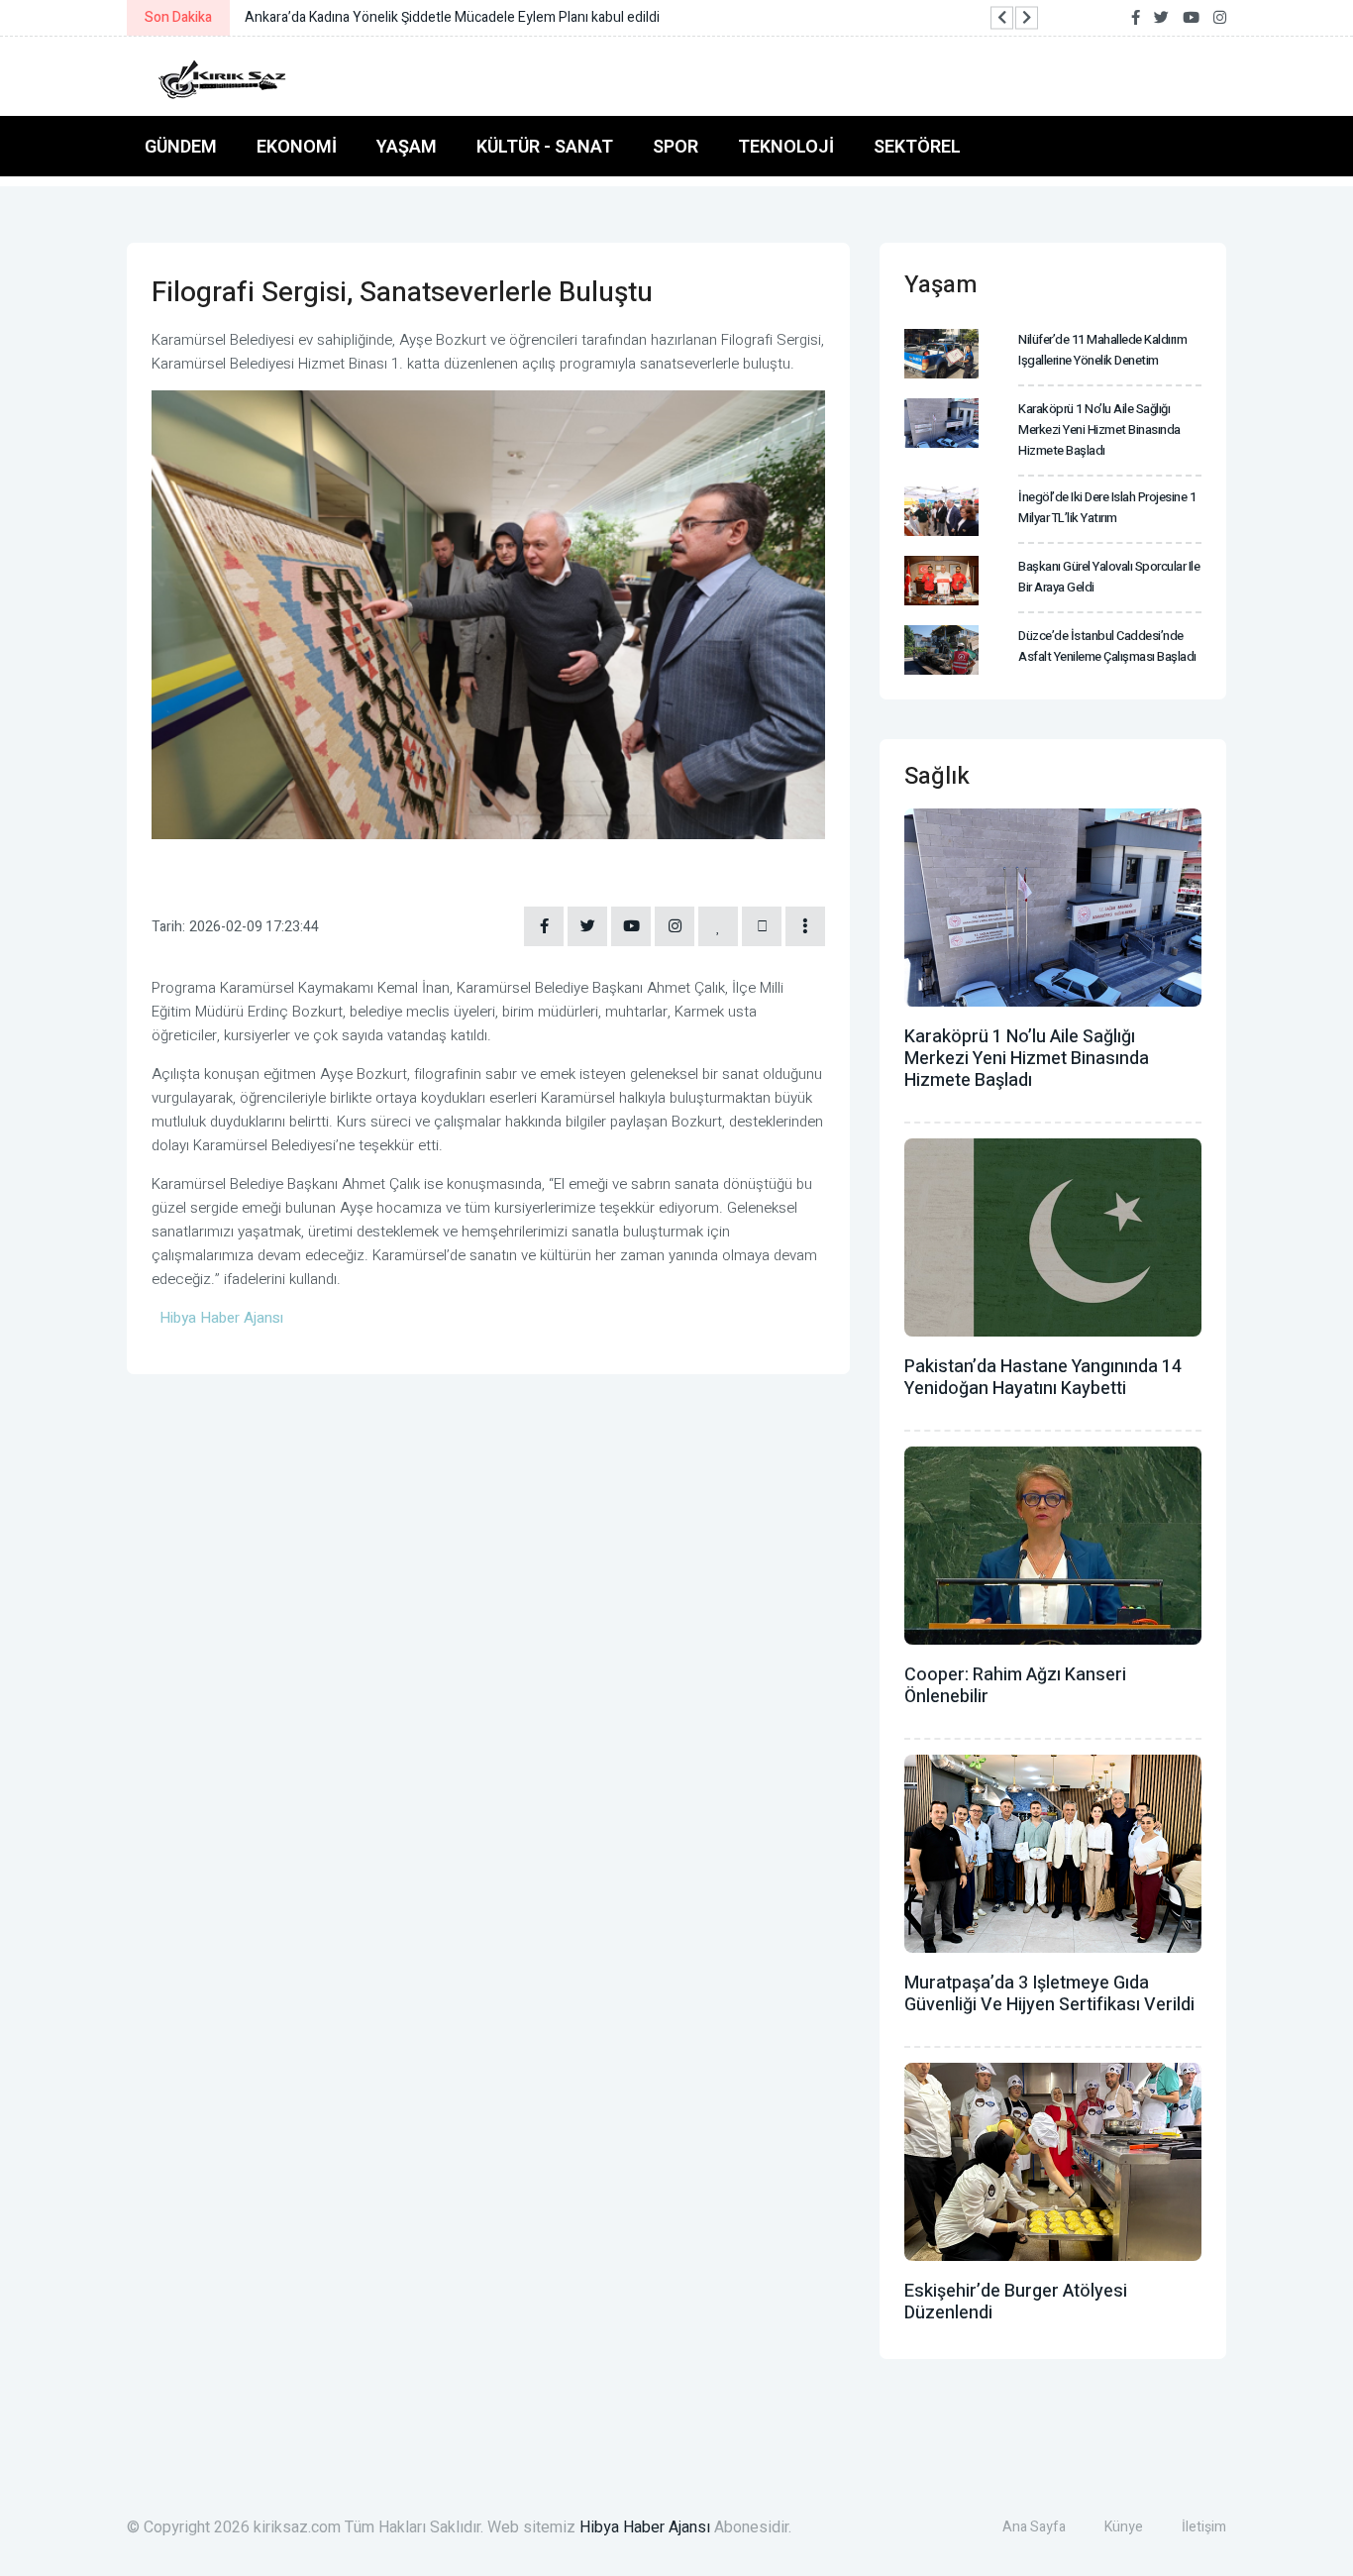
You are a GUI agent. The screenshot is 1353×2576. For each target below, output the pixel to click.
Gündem (181, 146)
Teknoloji (786, 146)
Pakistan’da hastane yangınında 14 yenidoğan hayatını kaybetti (1043, 1378)
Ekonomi (297, 146)
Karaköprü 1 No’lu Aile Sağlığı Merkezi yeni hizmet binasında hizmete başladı (1099, 429)
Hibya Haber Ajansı (645, 2527)
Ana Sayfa (1034, 2527)
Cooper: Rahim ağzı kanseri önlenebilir (1015, 1686)
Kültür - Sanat (545, 146)
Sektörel (917, 146)
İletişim (1204, 2527)
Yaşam (407, 146)
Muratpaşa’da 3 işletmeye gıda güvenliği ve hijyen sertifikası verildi (1049, 1994)
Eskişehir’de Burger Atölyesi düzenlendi (1016, 2302)
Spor (676, 146)
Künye (1124, 2527)
